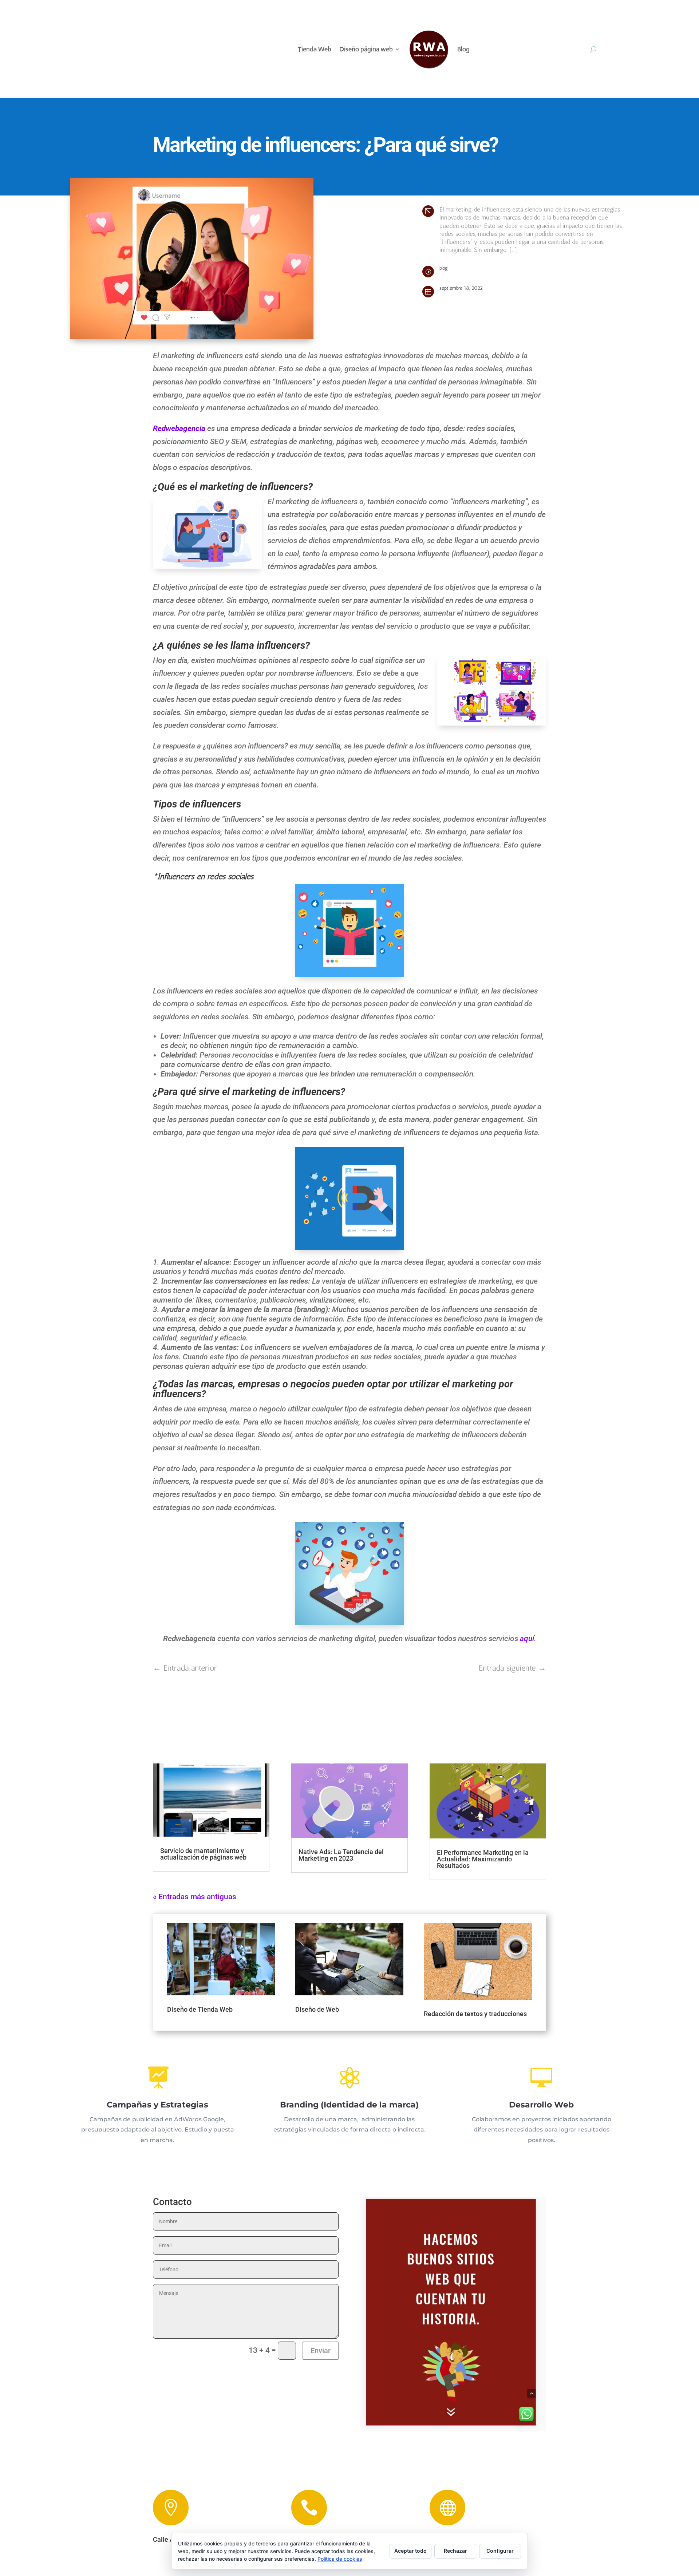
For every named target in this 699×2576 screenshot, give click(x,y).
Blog (463, 49)
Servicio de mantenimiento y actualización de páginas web (203, 1854)
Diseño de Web (317, 2009)
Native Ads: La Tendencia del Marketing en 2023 (341, 1855)
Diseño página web (366, 49)
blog (444, 268)
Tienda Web (315, 49)
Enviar (321, 2351)
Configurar (500, 2551)
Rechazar (455, 2551)
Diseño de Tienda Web (200, 2009)
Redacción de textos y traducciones (475, 2014)
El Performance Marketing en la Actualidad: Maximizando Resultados (483, 1859)
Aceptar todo (410, 2551)
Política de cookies (340, 2559)
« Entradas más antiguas (195, 1897)
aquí (527, 1639)
